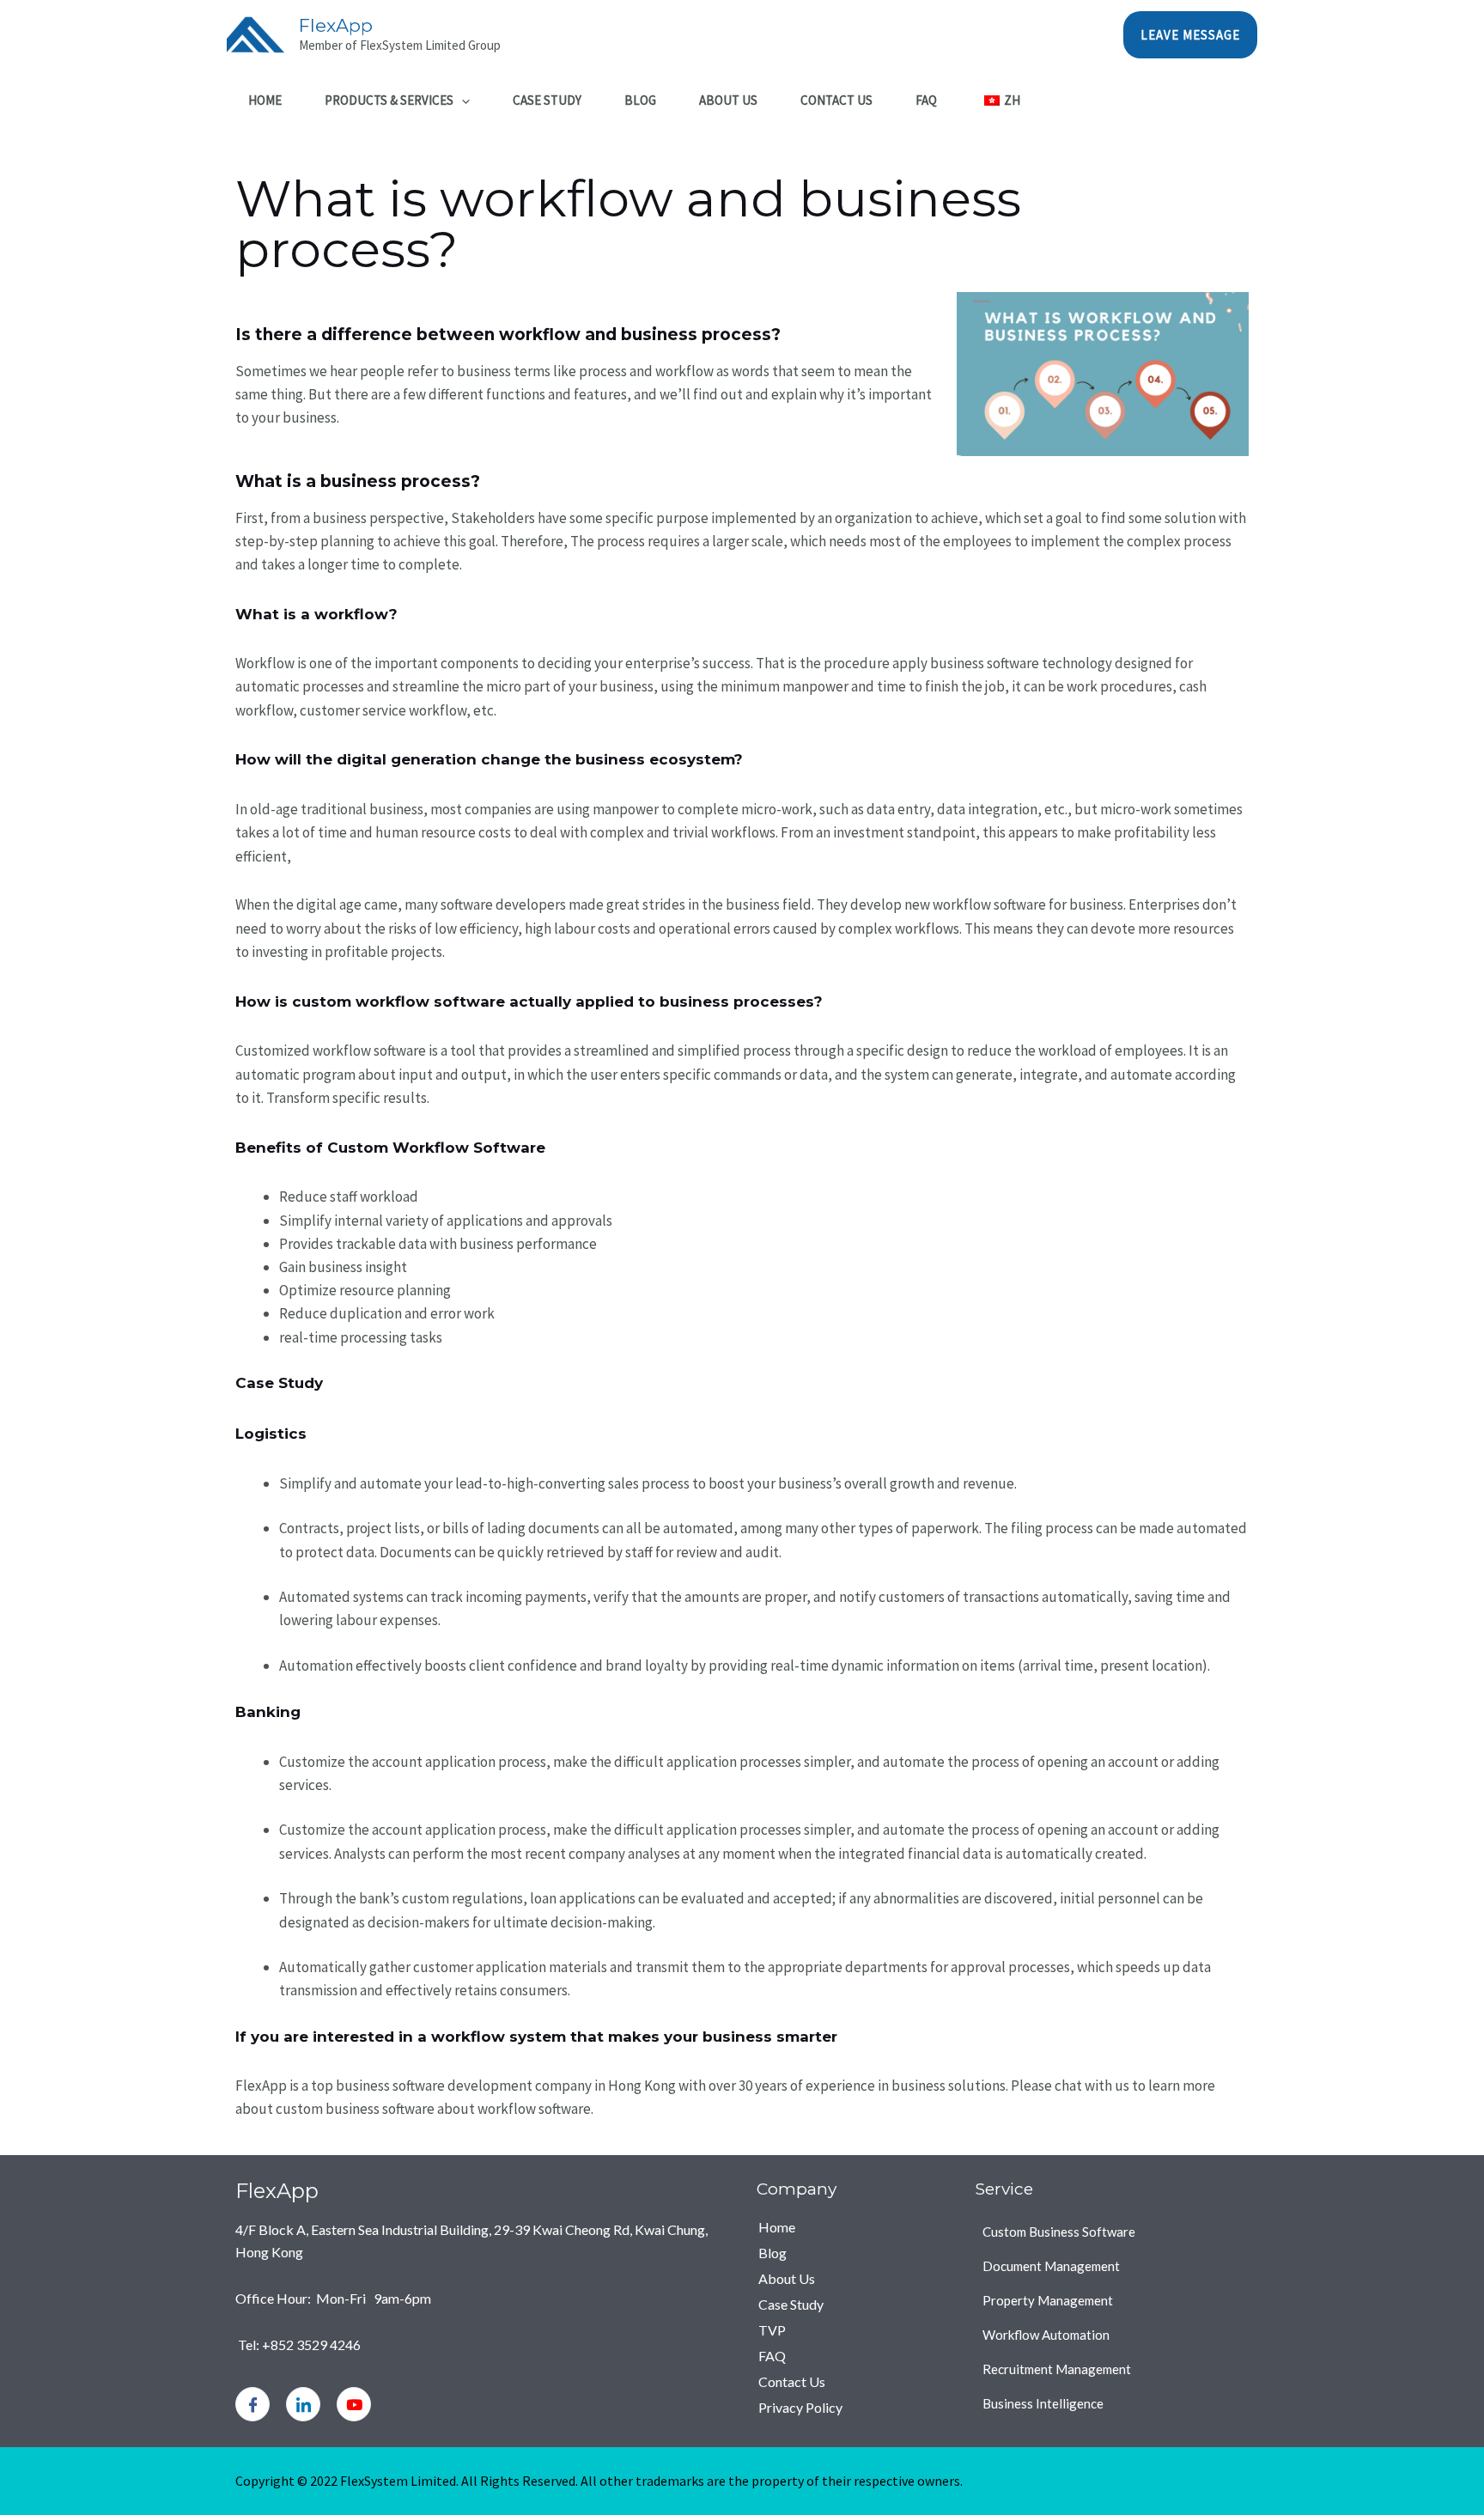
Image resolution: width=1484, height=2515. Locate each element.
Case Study (547, 100)
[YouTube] (354, 2404)
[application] (462, 100)
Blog (640, 100)
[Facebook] (252, 2404)
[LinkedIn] (303, 2404)
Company (797, 2189)
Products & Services (389, 100)
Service (1004, 2189)
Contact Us (836, 100)
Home (265, 100)
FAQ (926, 100)
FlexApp (336, 25)
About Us (728, 100)
